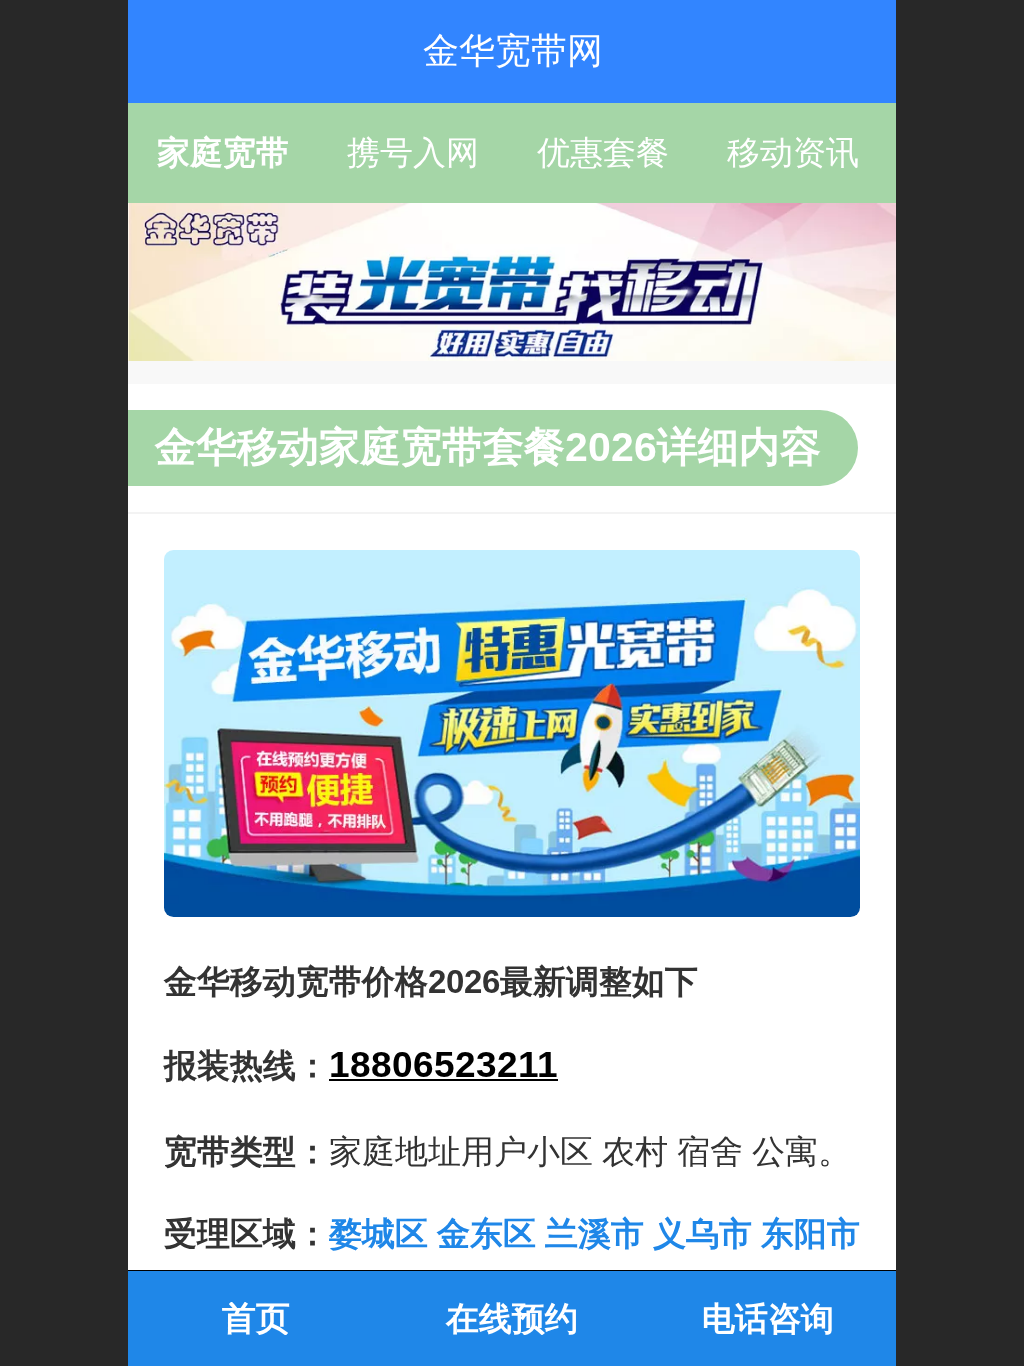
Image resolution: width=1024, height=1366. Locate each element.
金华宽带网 (513, 50)
